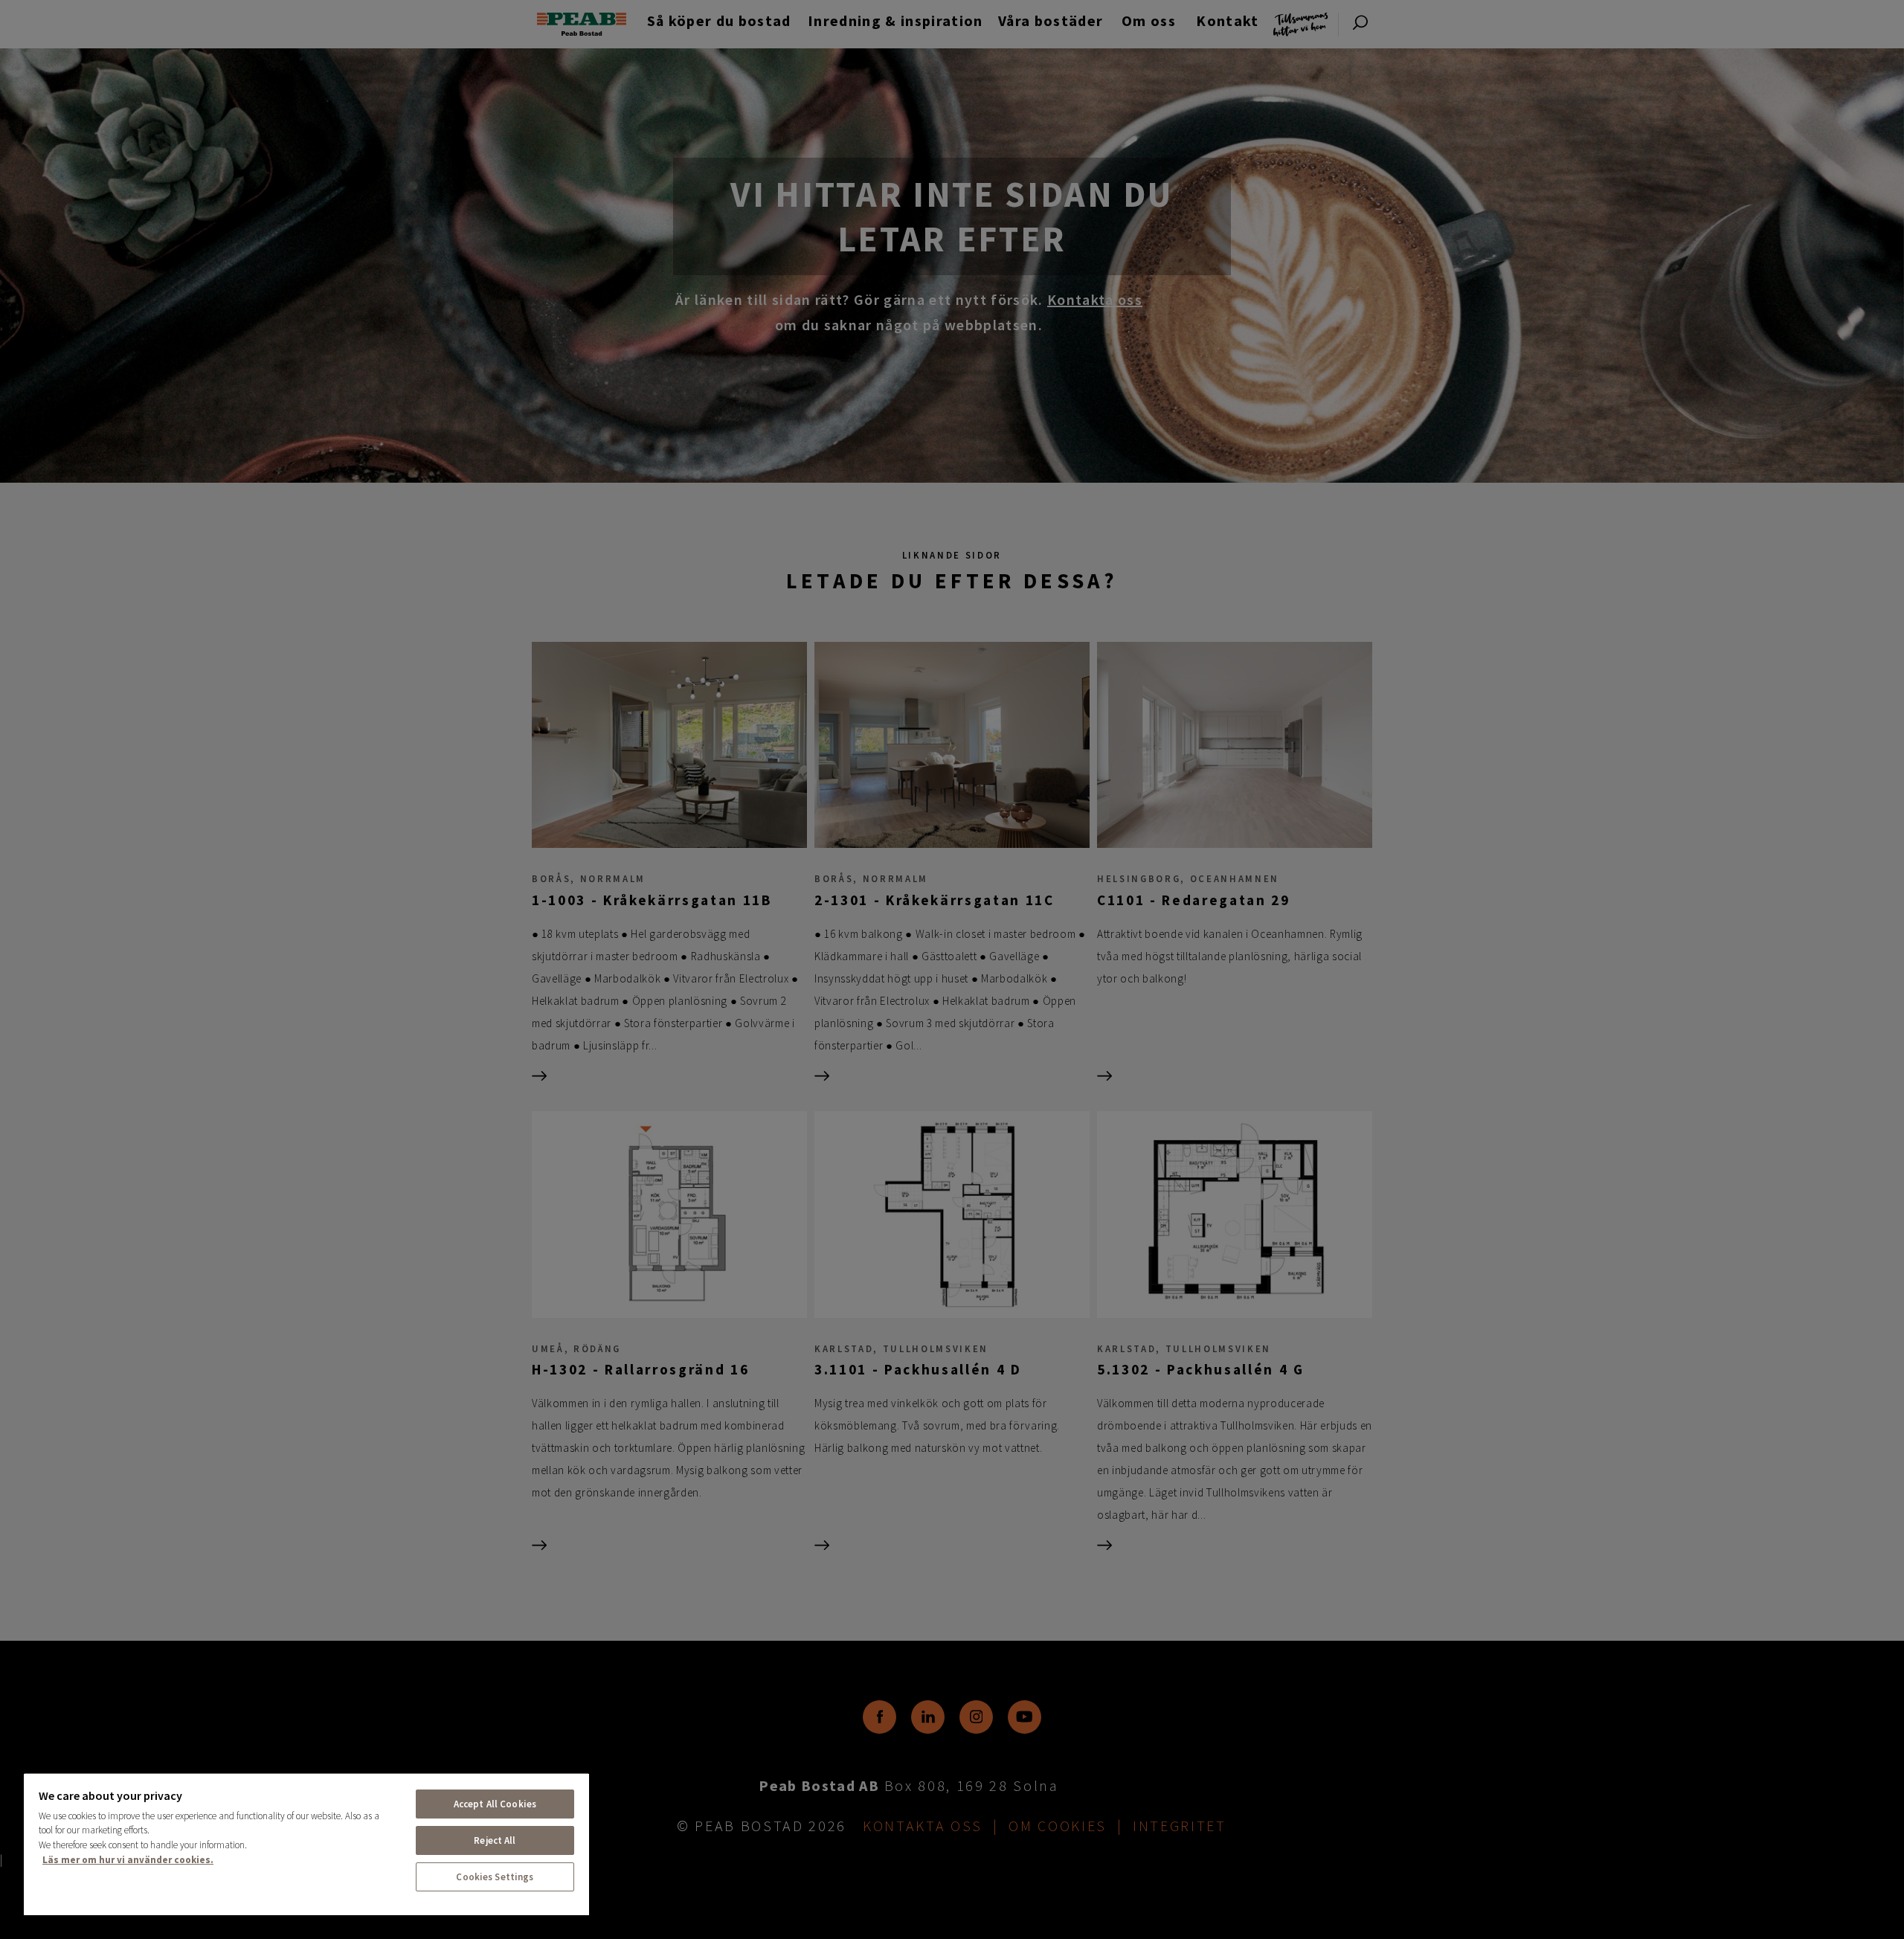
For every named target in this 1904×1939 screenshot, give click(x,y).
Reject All (495, 1840)
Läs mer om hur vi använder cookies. (128, 1860)
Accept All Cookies (495, 1804)
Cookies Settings (495, 1877)
